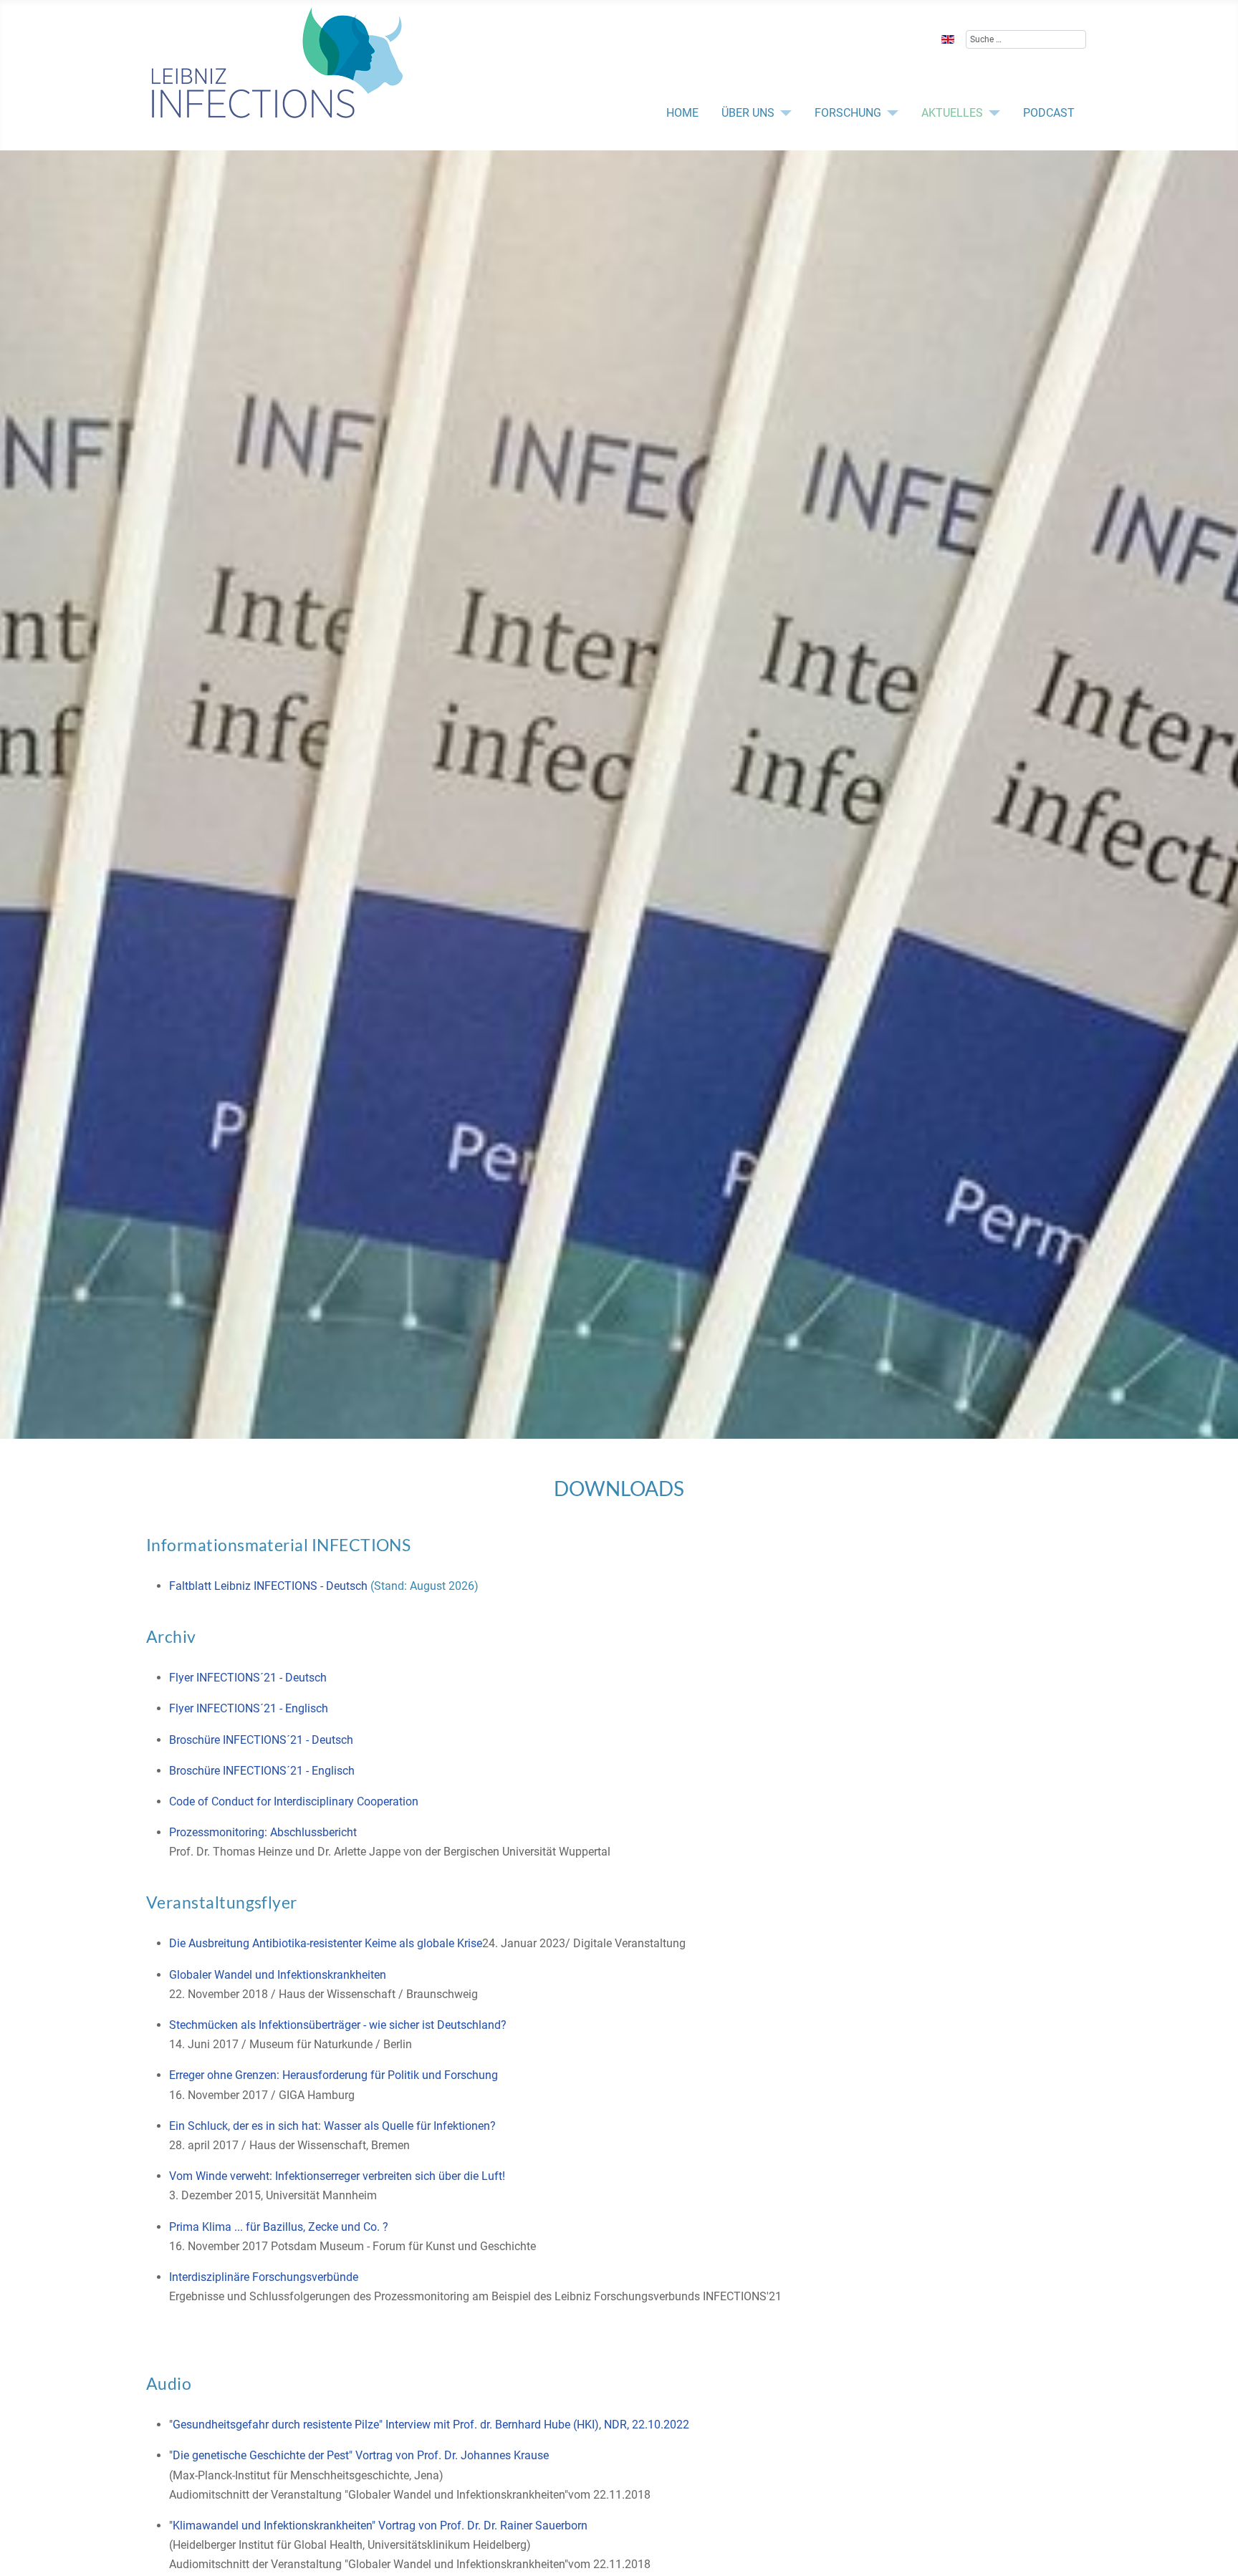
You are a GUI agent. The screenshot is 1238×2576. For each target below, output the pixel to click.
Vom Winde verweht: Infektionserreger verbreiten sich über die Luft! (337, 2176)
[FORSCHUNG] (890, 113)
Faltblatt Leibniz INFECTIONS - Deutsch (268, 1586)
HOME (682, 113)
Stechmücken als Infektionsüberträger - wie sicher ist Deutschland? (338, 2025)
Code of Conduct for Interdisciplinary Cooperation (294, 1801)
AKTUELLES (952, 113)
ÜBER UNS (748, 113)
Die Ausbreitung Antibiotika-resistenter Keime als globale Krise (326, 1943)
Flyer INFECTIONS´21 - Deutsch (248, 1678)
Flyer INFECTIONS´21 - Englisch (249, 1708)
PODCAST (1049, 113)
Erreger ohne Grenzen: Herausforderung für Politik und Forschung (334, 2075)
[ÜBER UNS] (783, 113)
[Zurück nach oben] (1150, 2550)
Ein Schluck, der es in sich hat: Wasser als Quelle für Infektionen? (332, 2126)
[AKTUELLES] (992, 113)
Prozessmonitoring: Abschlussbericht (263, 1832)
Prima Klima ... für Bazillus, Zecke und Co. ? (279, 2227)
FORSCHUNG (848, 113)
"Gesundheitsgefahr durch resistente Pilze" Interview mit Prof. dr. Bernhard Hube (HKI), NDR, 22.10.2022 (429, 2425)
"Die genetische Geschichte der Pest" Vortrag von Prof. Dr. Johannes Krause (359, 2455)
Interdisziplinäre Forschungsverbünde (264, 2277)
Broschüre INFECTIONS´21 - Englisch (262, 1771)
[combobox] (1026, 39)
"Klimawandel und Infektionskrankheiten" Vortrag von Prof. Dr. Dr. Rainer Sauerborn (378, 2526)
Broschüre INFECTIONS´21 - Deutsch (261, 1740)
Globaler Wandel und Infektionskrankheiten (278, 1975)
